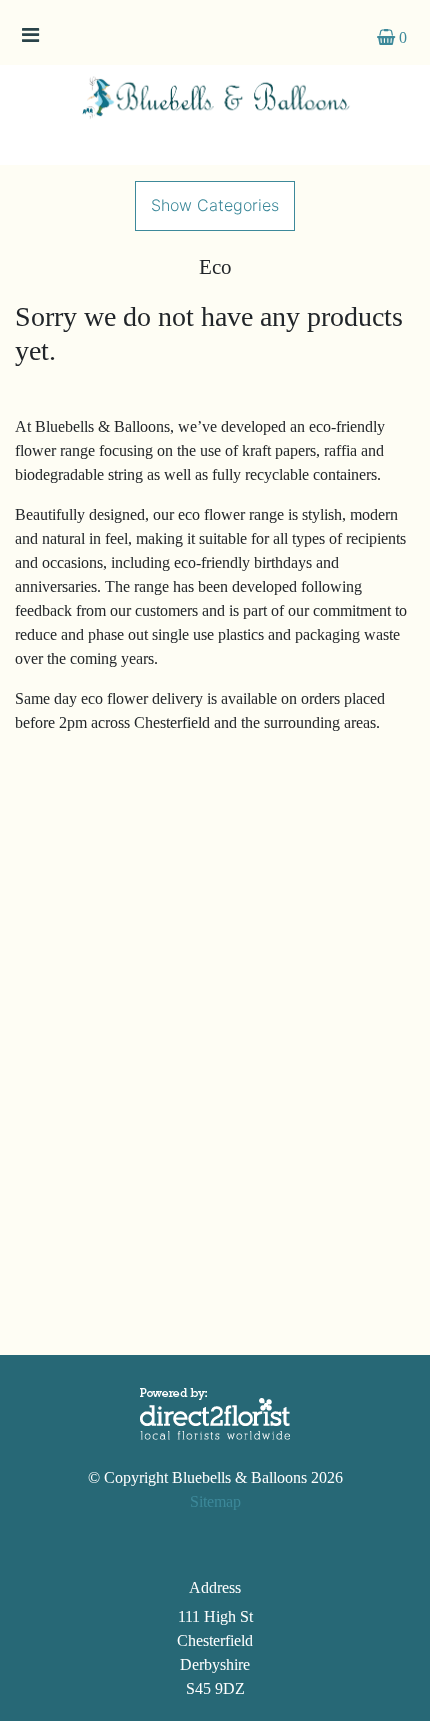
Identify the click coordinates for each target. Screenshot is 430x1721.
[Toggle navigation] (30, 40)
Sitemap (215, 1501)
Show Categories (215, 205)
